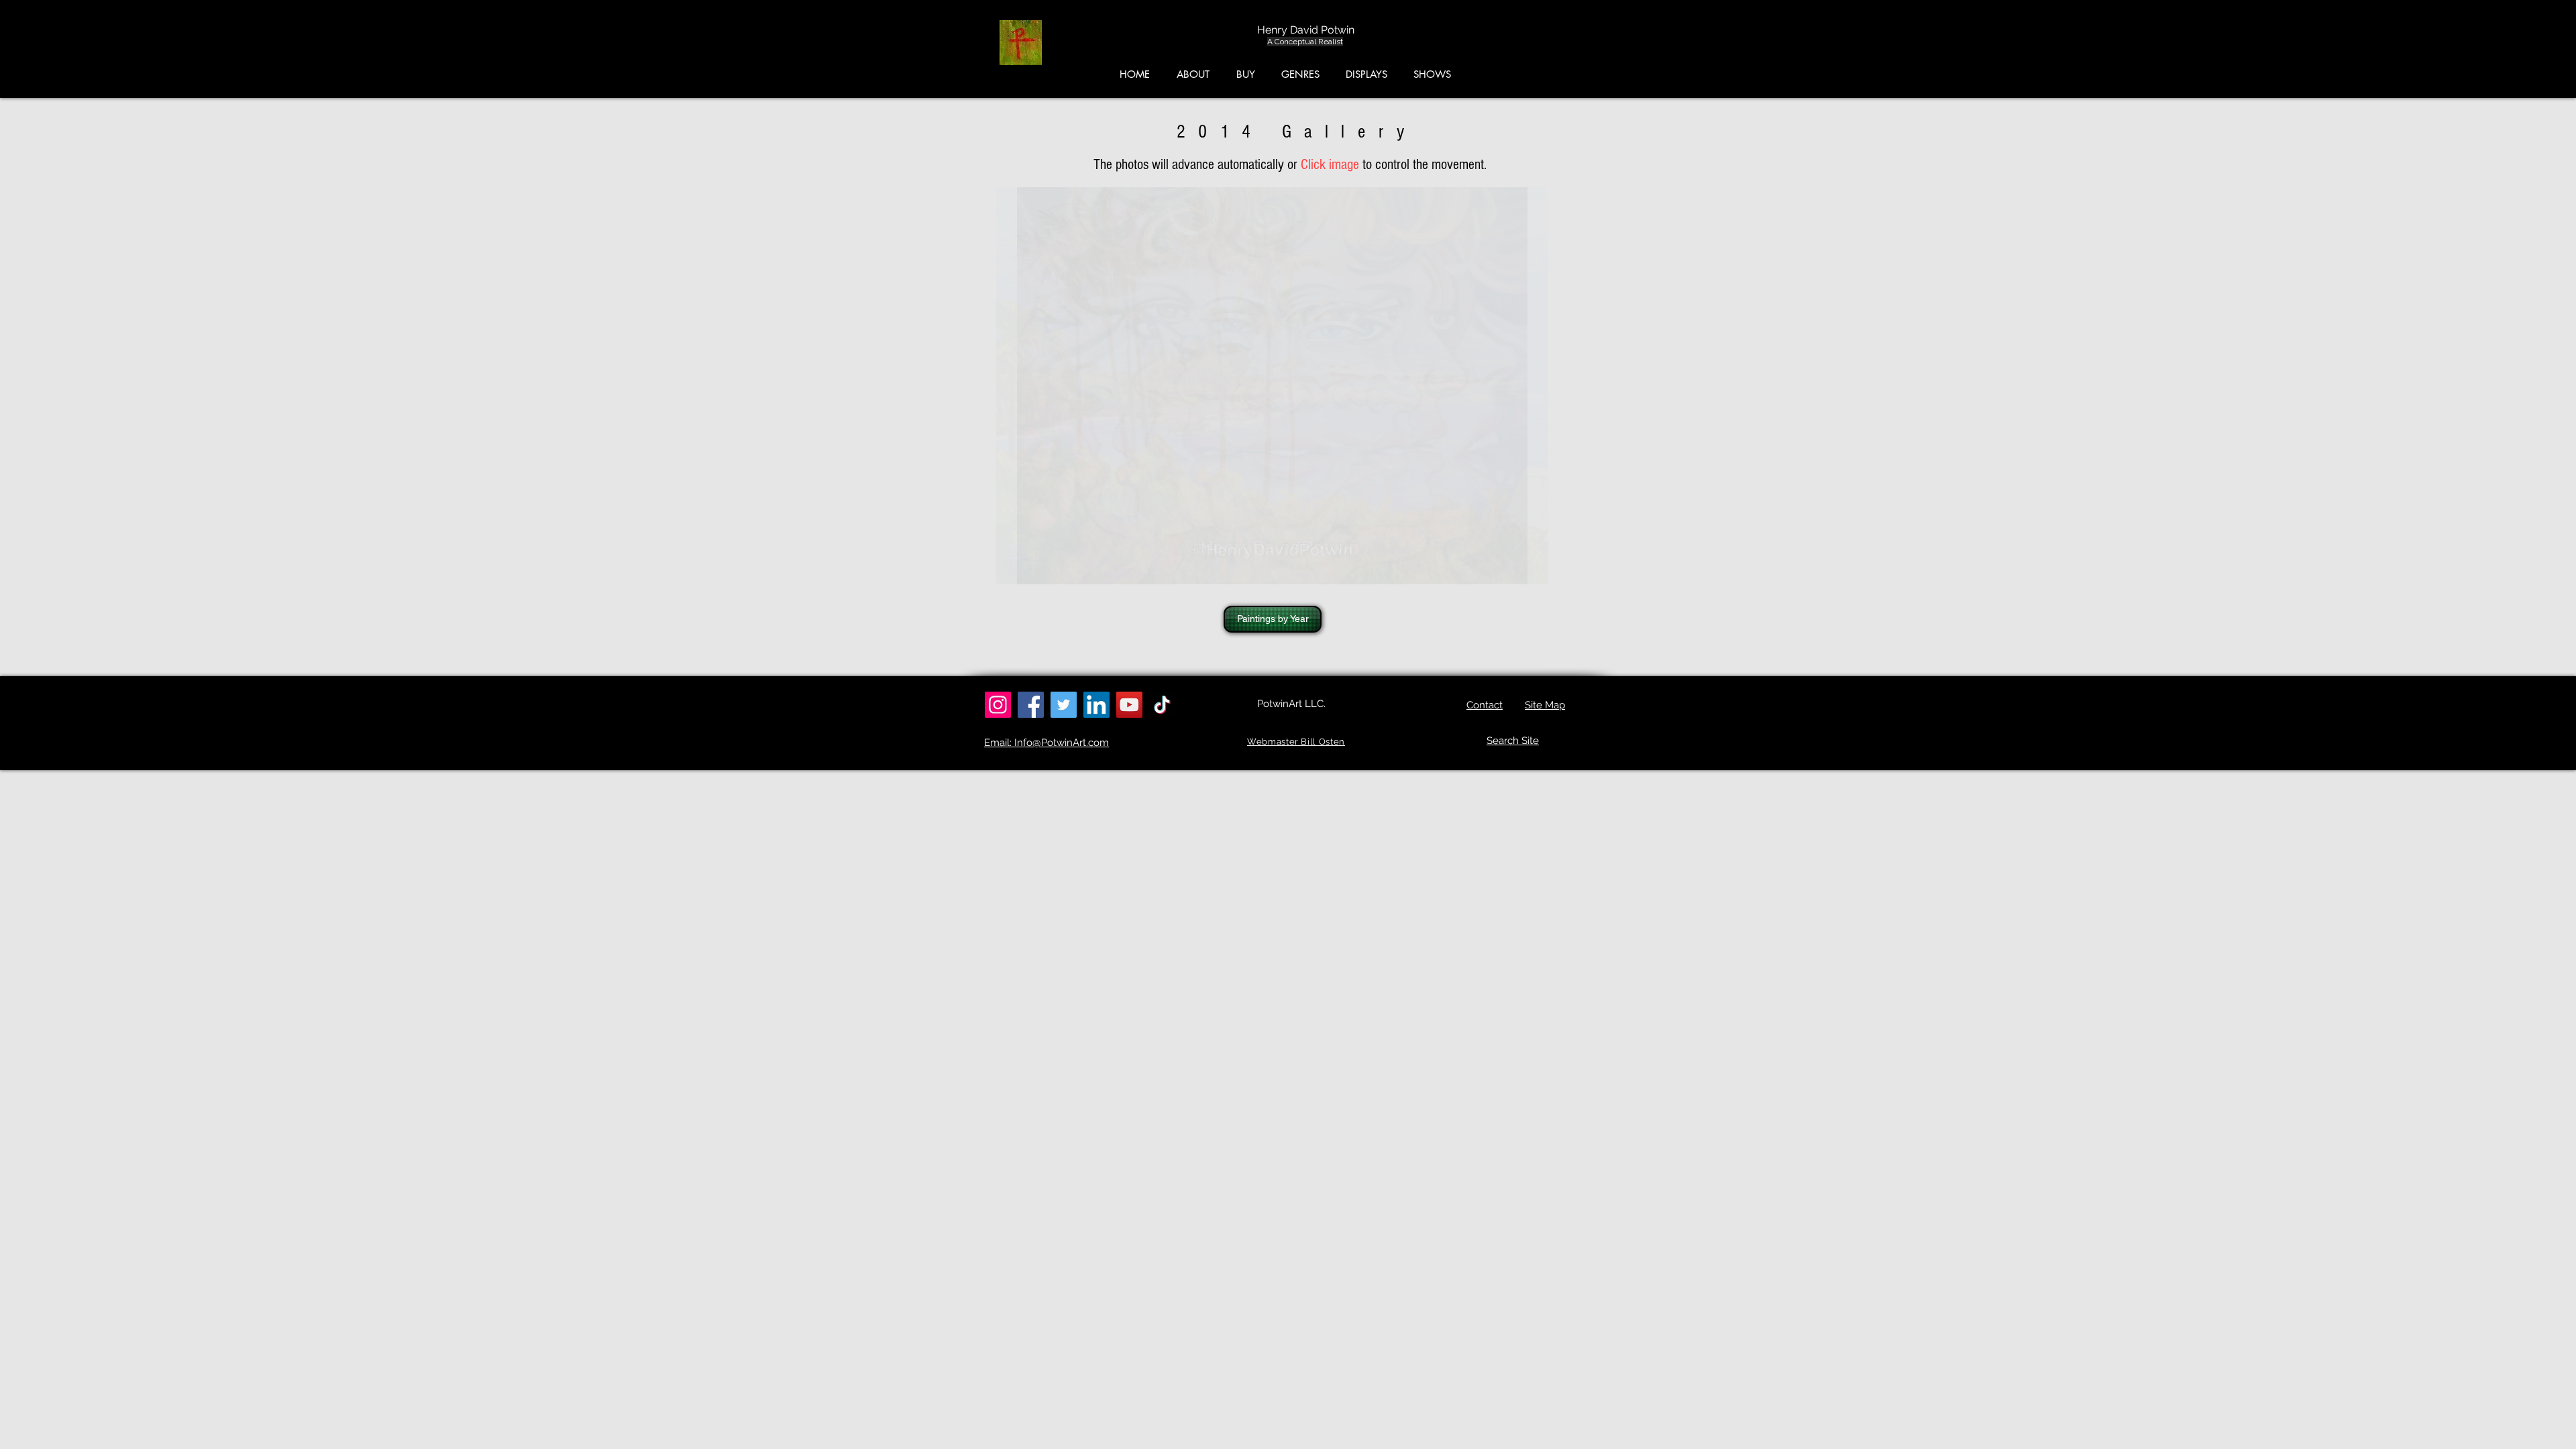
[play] (1563, 198)
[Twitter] (1064, 705)
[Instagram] (998, 705)
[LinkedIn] (1096, 705)
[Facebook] (1031, 705)
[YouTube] (1129, 705)
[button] (2513, 46)
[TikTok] (1162, 705)
